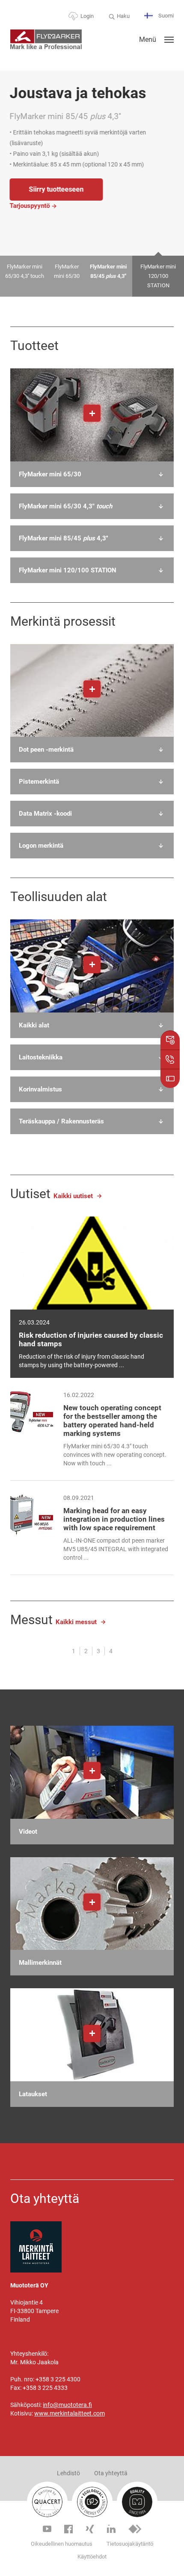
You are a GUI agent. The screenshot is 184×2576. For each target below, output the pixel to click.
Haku (123, 16)
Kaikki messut (76, 1622)
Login (87, 16)
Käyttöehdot (92, 2557)
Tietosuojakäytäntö (130, 2544)
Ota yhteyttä (111, 2473)
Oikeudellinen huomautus (62, 2544)
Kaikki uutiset (73, 1196)
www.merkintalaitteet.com (70, 2413)
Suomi (165, 16)
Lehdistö (68, 2473)
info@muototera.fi (67, 2405)
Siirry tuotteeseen (99, 194)
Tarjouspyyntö (72, 211)
